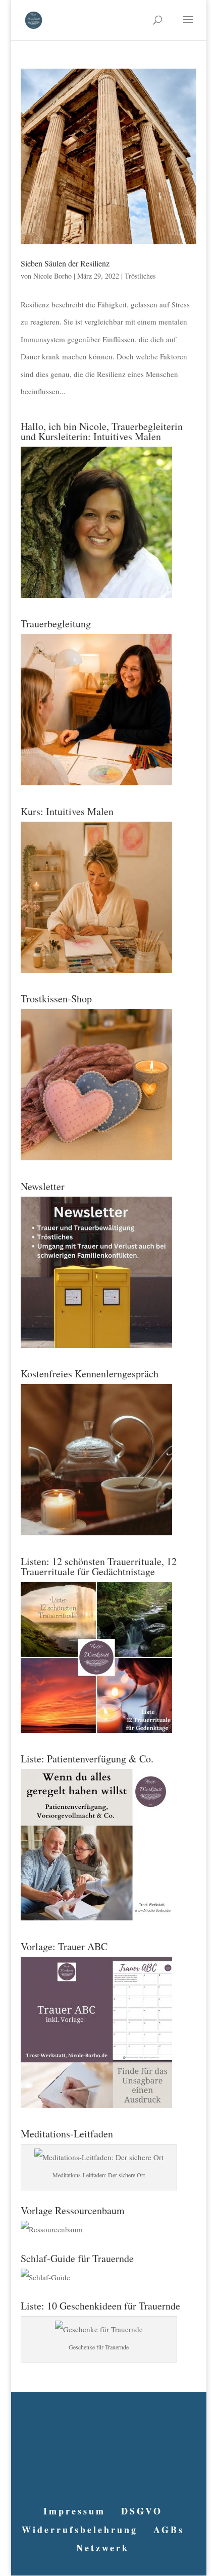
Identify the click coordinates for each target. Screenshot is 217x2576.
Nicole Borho (52, 276)
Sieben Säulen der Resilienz (65, 263)
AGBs (169, 2530)
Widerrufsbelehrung (80, 2530)
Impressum (74, 2511)
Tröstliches (140, 276)
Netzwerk (103, 2548)
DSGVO (142, 2511)
